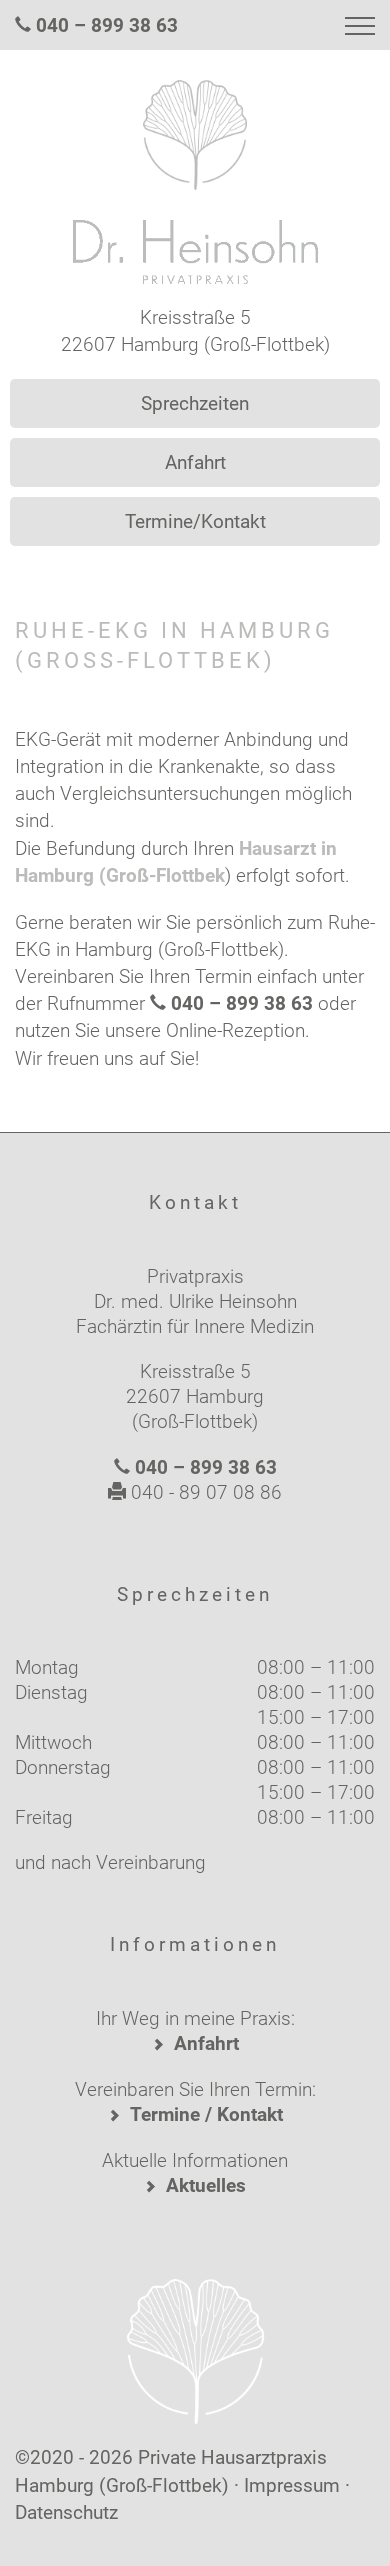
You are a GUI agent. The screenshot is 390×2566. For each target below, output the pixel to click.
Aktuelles (206, 2185)
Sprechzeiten (195, 403)
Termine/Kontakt (195, 521)
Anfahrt (195, 462)
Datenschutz (66, 2512)
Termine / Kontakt (206, 2114)
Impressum (292, 2485)
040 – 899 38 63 (107, 25)
